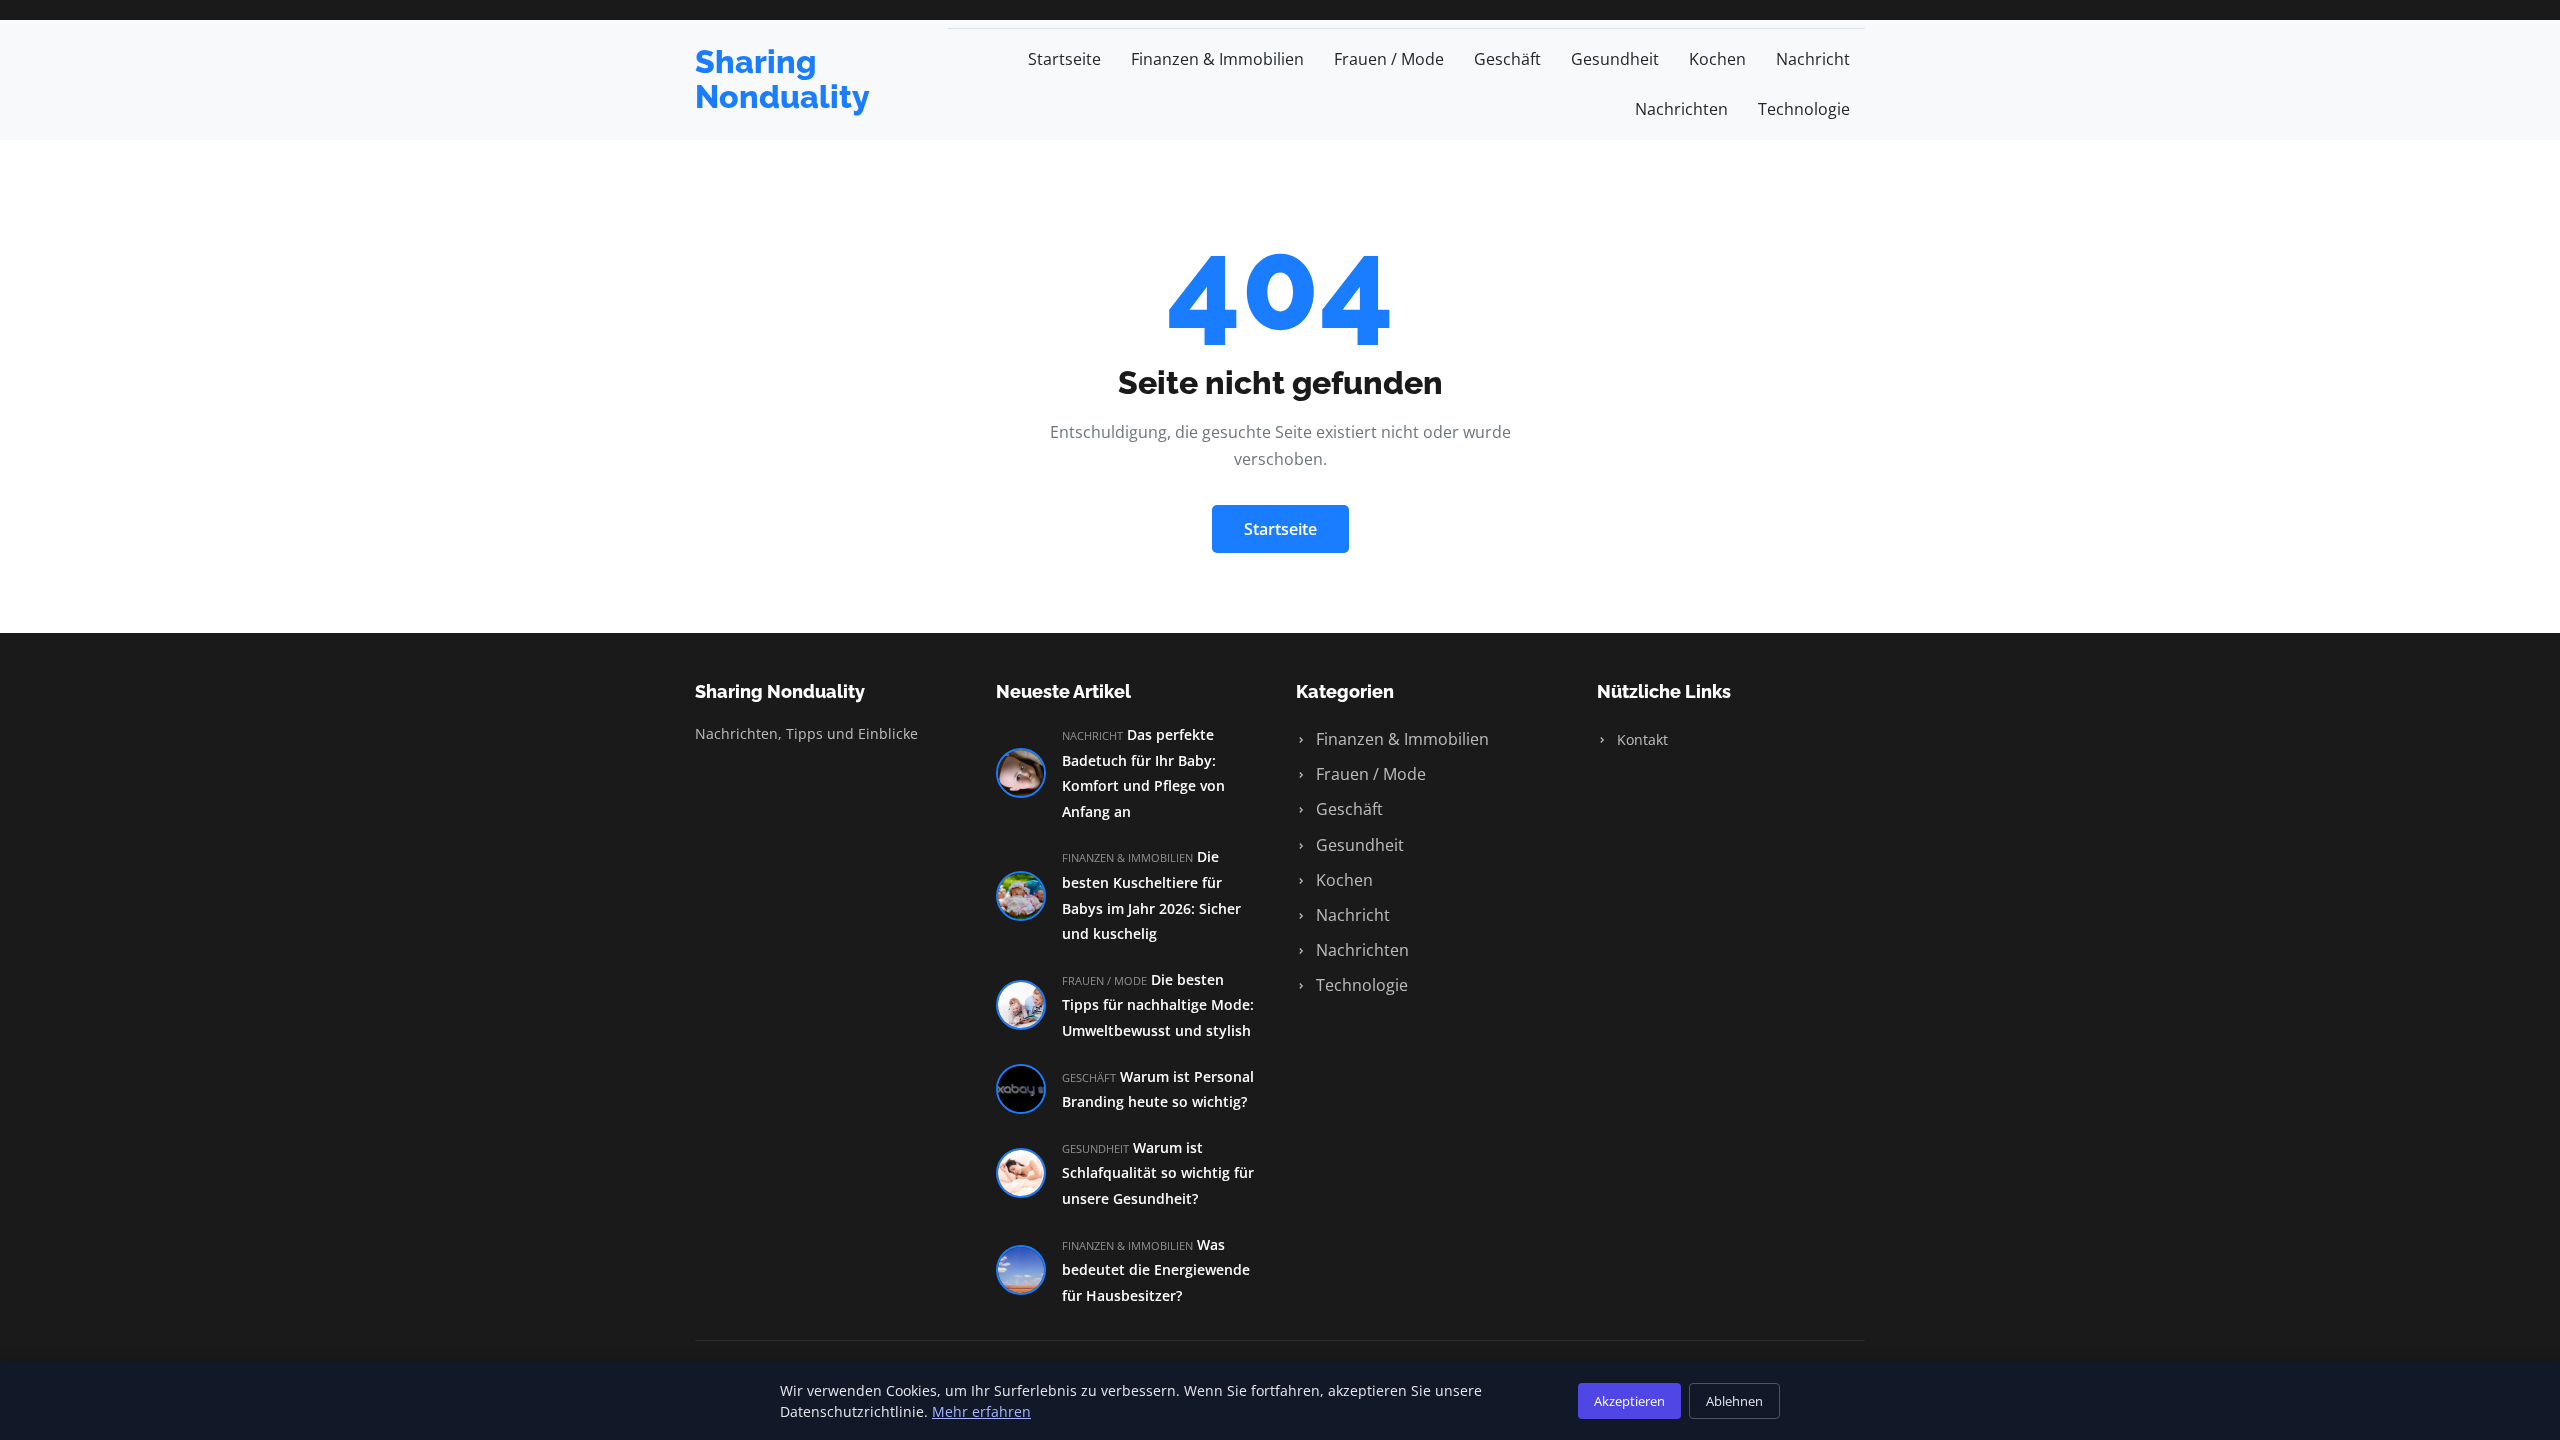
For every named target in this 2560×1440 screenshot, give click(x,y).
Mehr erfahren (981, 1411)
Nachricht (1813, 59)
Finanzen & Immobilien (1217, 59)
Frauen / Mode (1389, 59)
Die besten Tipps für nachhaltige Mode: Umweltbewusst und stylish (1158, 1005)
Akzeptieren (1629, 1401)
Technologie (1804, 109)
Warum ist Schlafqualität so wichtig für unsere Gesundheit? (1158, 1173)
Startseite (1064, 59)
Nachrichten (1681, 109)
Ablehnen (1734, 1401)
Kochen (1717, 59)
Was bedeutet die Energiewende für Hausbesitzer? (1156, 1270)
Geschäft (1507, 59)
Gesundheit (1615, 59)
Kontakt (1640, 739)
